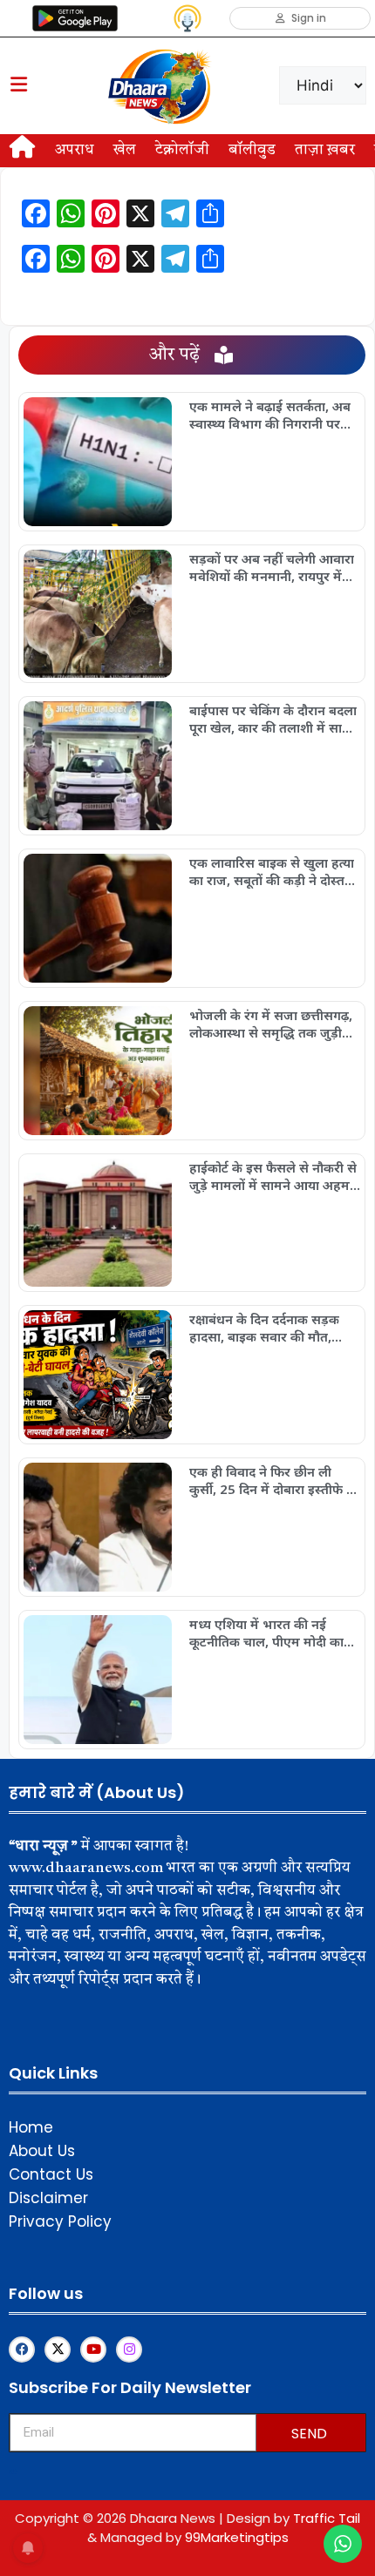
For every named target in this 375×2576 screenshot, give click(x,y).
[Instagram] (129, 2350)
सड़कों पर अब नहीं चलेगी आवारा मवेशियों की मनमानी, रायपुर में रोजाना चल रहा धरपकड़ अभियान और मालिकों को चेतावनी (274, 567)
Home (31, 2127)
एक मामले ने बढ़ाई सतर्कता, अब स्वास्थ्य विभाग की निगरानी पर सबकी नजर (270, 415)
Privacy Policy (60, 2221)
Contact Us (51, 2174)
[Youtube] (93, 2350)
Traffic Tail (327, 2518)
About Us (42, 2151)
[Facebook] (22, 2350)
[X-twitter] (58, 2350)
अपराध (75, 150)
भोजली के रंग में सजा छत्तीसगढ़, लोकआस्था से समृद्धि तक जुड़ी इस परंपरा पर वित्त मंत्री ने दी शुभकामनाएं (271, 1024)
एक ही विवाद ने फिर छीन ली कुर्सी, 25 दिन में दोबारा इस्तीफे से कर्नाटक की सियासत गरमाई (273, 1480)
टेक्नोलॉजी (182, 150)
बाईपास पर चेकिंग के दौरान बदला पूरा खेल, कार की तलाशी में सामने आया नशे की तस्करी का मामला (274, 719)
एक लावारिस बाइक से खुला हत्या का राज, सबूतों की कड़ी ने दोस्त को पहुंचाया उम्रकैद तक (272, 871)
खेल (125, 150)
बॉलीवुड (252, 150)
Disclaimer (48, 2198)
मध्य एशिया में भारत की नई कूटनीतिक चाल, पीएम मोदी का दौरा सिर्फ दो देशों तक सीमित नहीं (272, 1633)
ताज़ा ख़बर (325, 150)
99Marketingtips (237, 2537)
